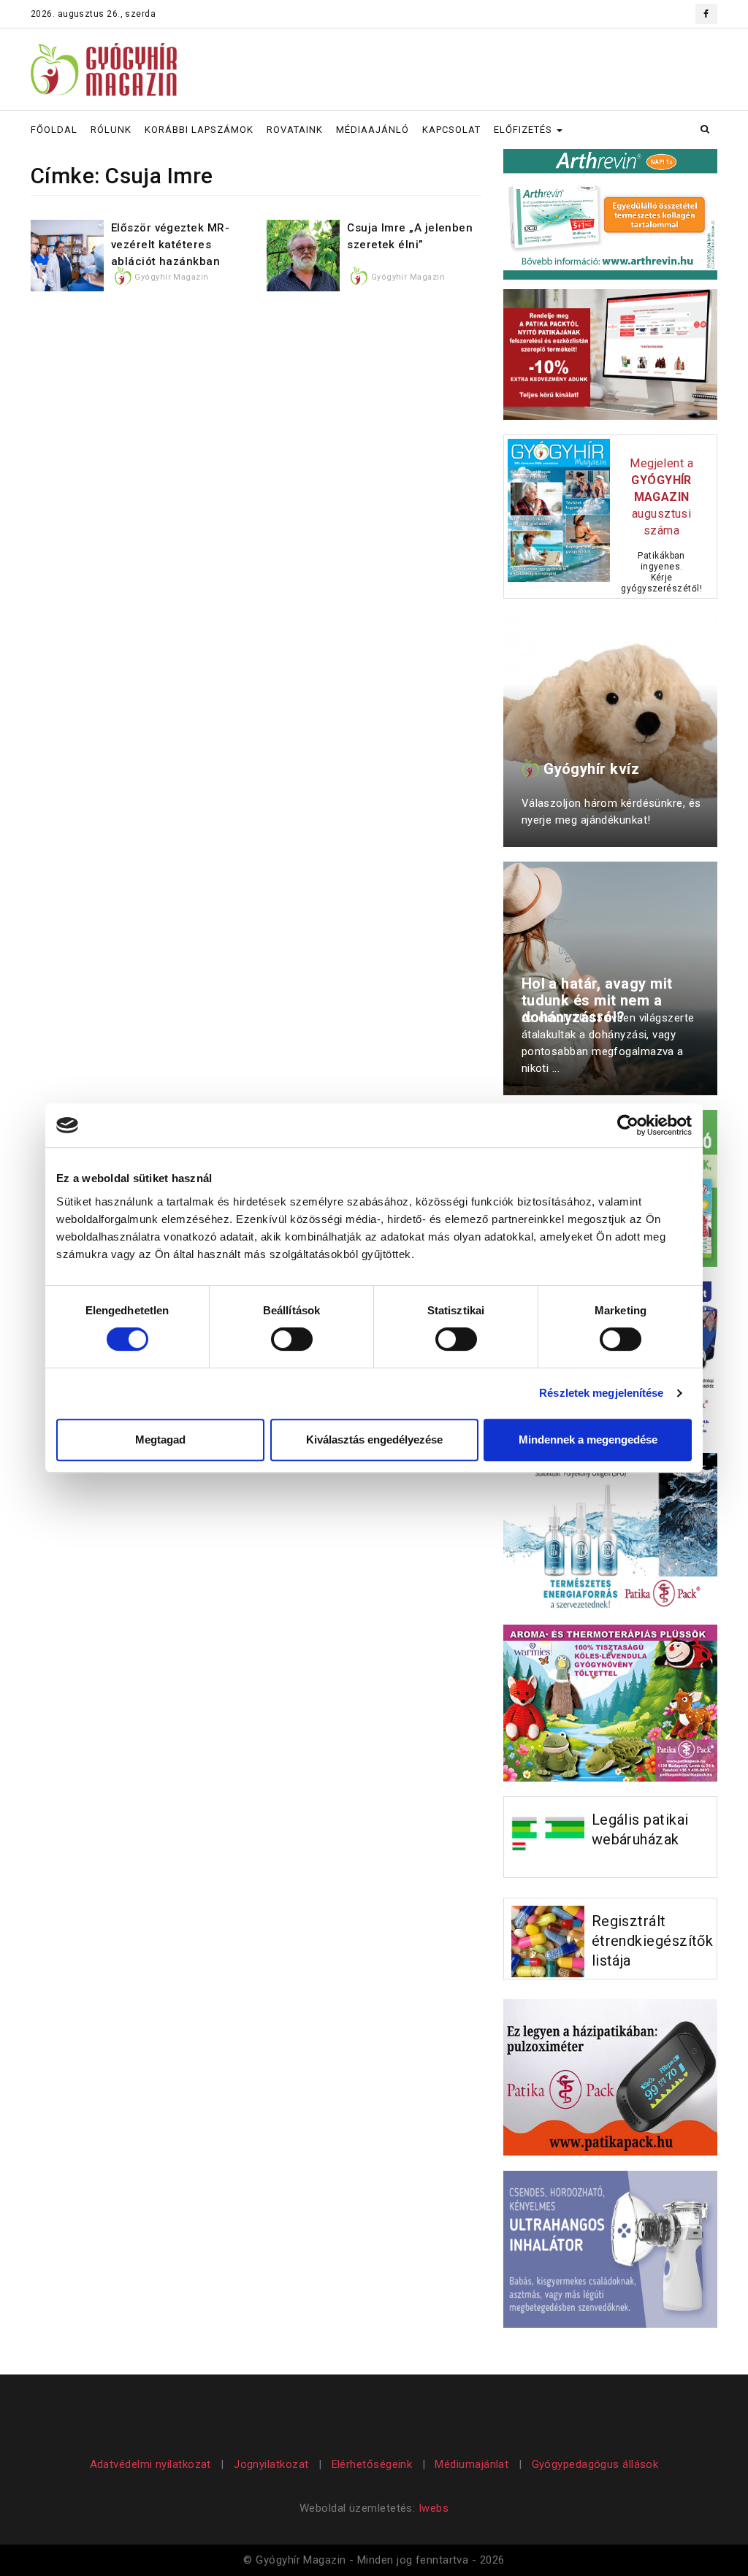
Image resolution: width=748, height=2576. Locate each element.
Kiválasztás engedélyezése (374, 1440)
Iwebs (434, 2508)
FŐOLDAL (54, 130)
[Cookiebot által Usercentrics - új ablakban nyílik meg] (628, 1125)
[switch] (292, 1339)
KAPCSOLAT (451, 130)
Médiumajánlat (472, 2464)
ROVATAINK (295, 130)
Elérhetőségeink (372, 2464)
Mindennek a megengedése (588, 1440)
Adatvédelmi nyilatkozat (152, 2464)
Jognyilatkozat (271, 2464)
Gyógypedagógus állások (595, 2464)
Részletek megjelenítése (601, 1393)
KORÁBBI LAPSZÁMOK (199, 130)
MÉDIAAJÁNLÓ (373, 130)
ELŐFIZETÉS (524, 130)
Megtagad (160, 1440)
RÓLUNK (111, 130)
